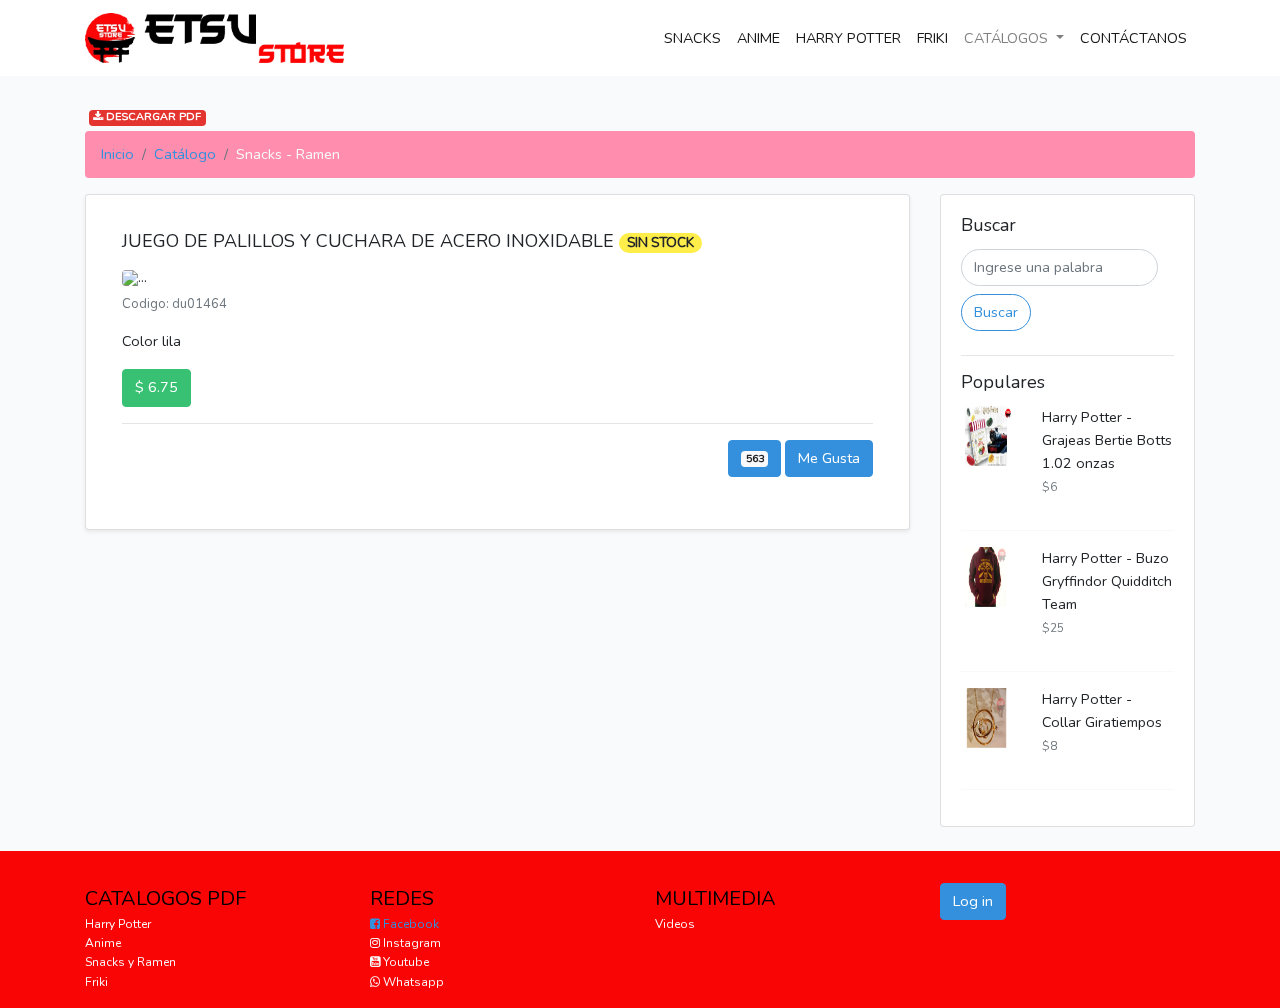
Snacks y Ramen (130, 962)
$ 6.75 (156, 387)
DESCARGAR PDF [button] (152, 117)
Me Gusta (829, 458)
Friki (96, 982)
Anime (103, 943)
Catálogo (185, 154)
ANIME (758, 38)
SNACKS (696, 37)
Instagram (410, 943)
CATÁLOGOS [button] (1008, 38)
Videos (675, 924)
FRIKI (932, 38)
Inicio (117, 154)
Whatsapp (412, 982)
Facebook (409, 924)
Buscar (996, 312)
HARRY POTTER (848, 38)
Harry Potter (118, 924)
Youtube (404, 962)
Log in (973, 901)
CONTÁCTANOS (1137, 37)
